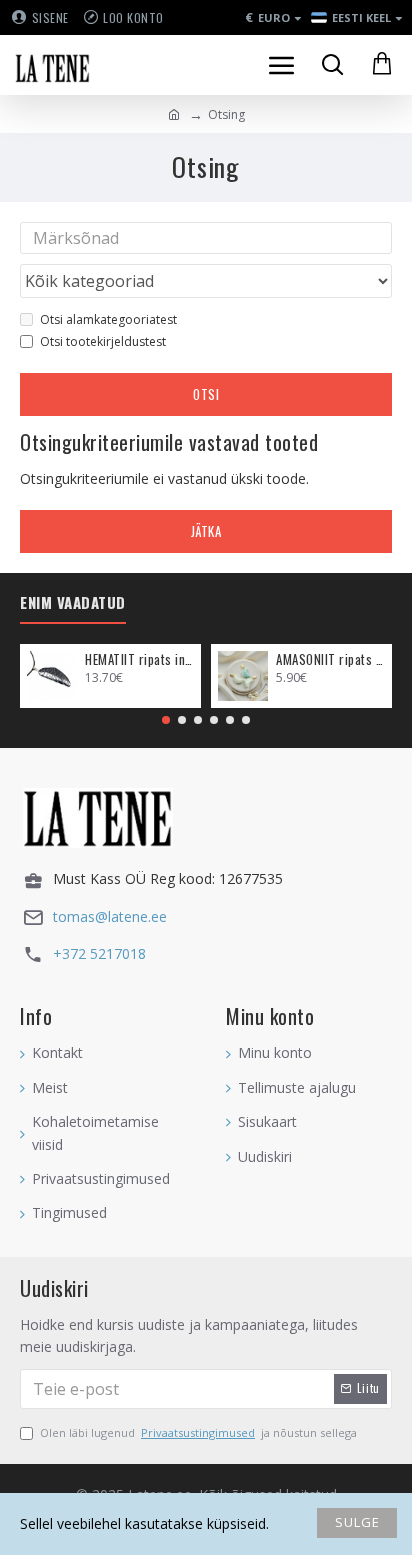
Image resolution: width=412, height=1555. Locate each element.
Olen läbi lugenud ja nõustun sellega (198, 1432)
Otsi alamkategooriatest (108, 319)
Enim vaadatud (73, 603)
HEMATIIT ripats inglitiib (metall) (139, 659)
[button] (166, 720)
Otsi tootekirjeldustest (103, 341)
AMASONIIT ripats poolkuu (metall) (330, 659)
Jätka (206, 531)
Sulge (357, 1522)
